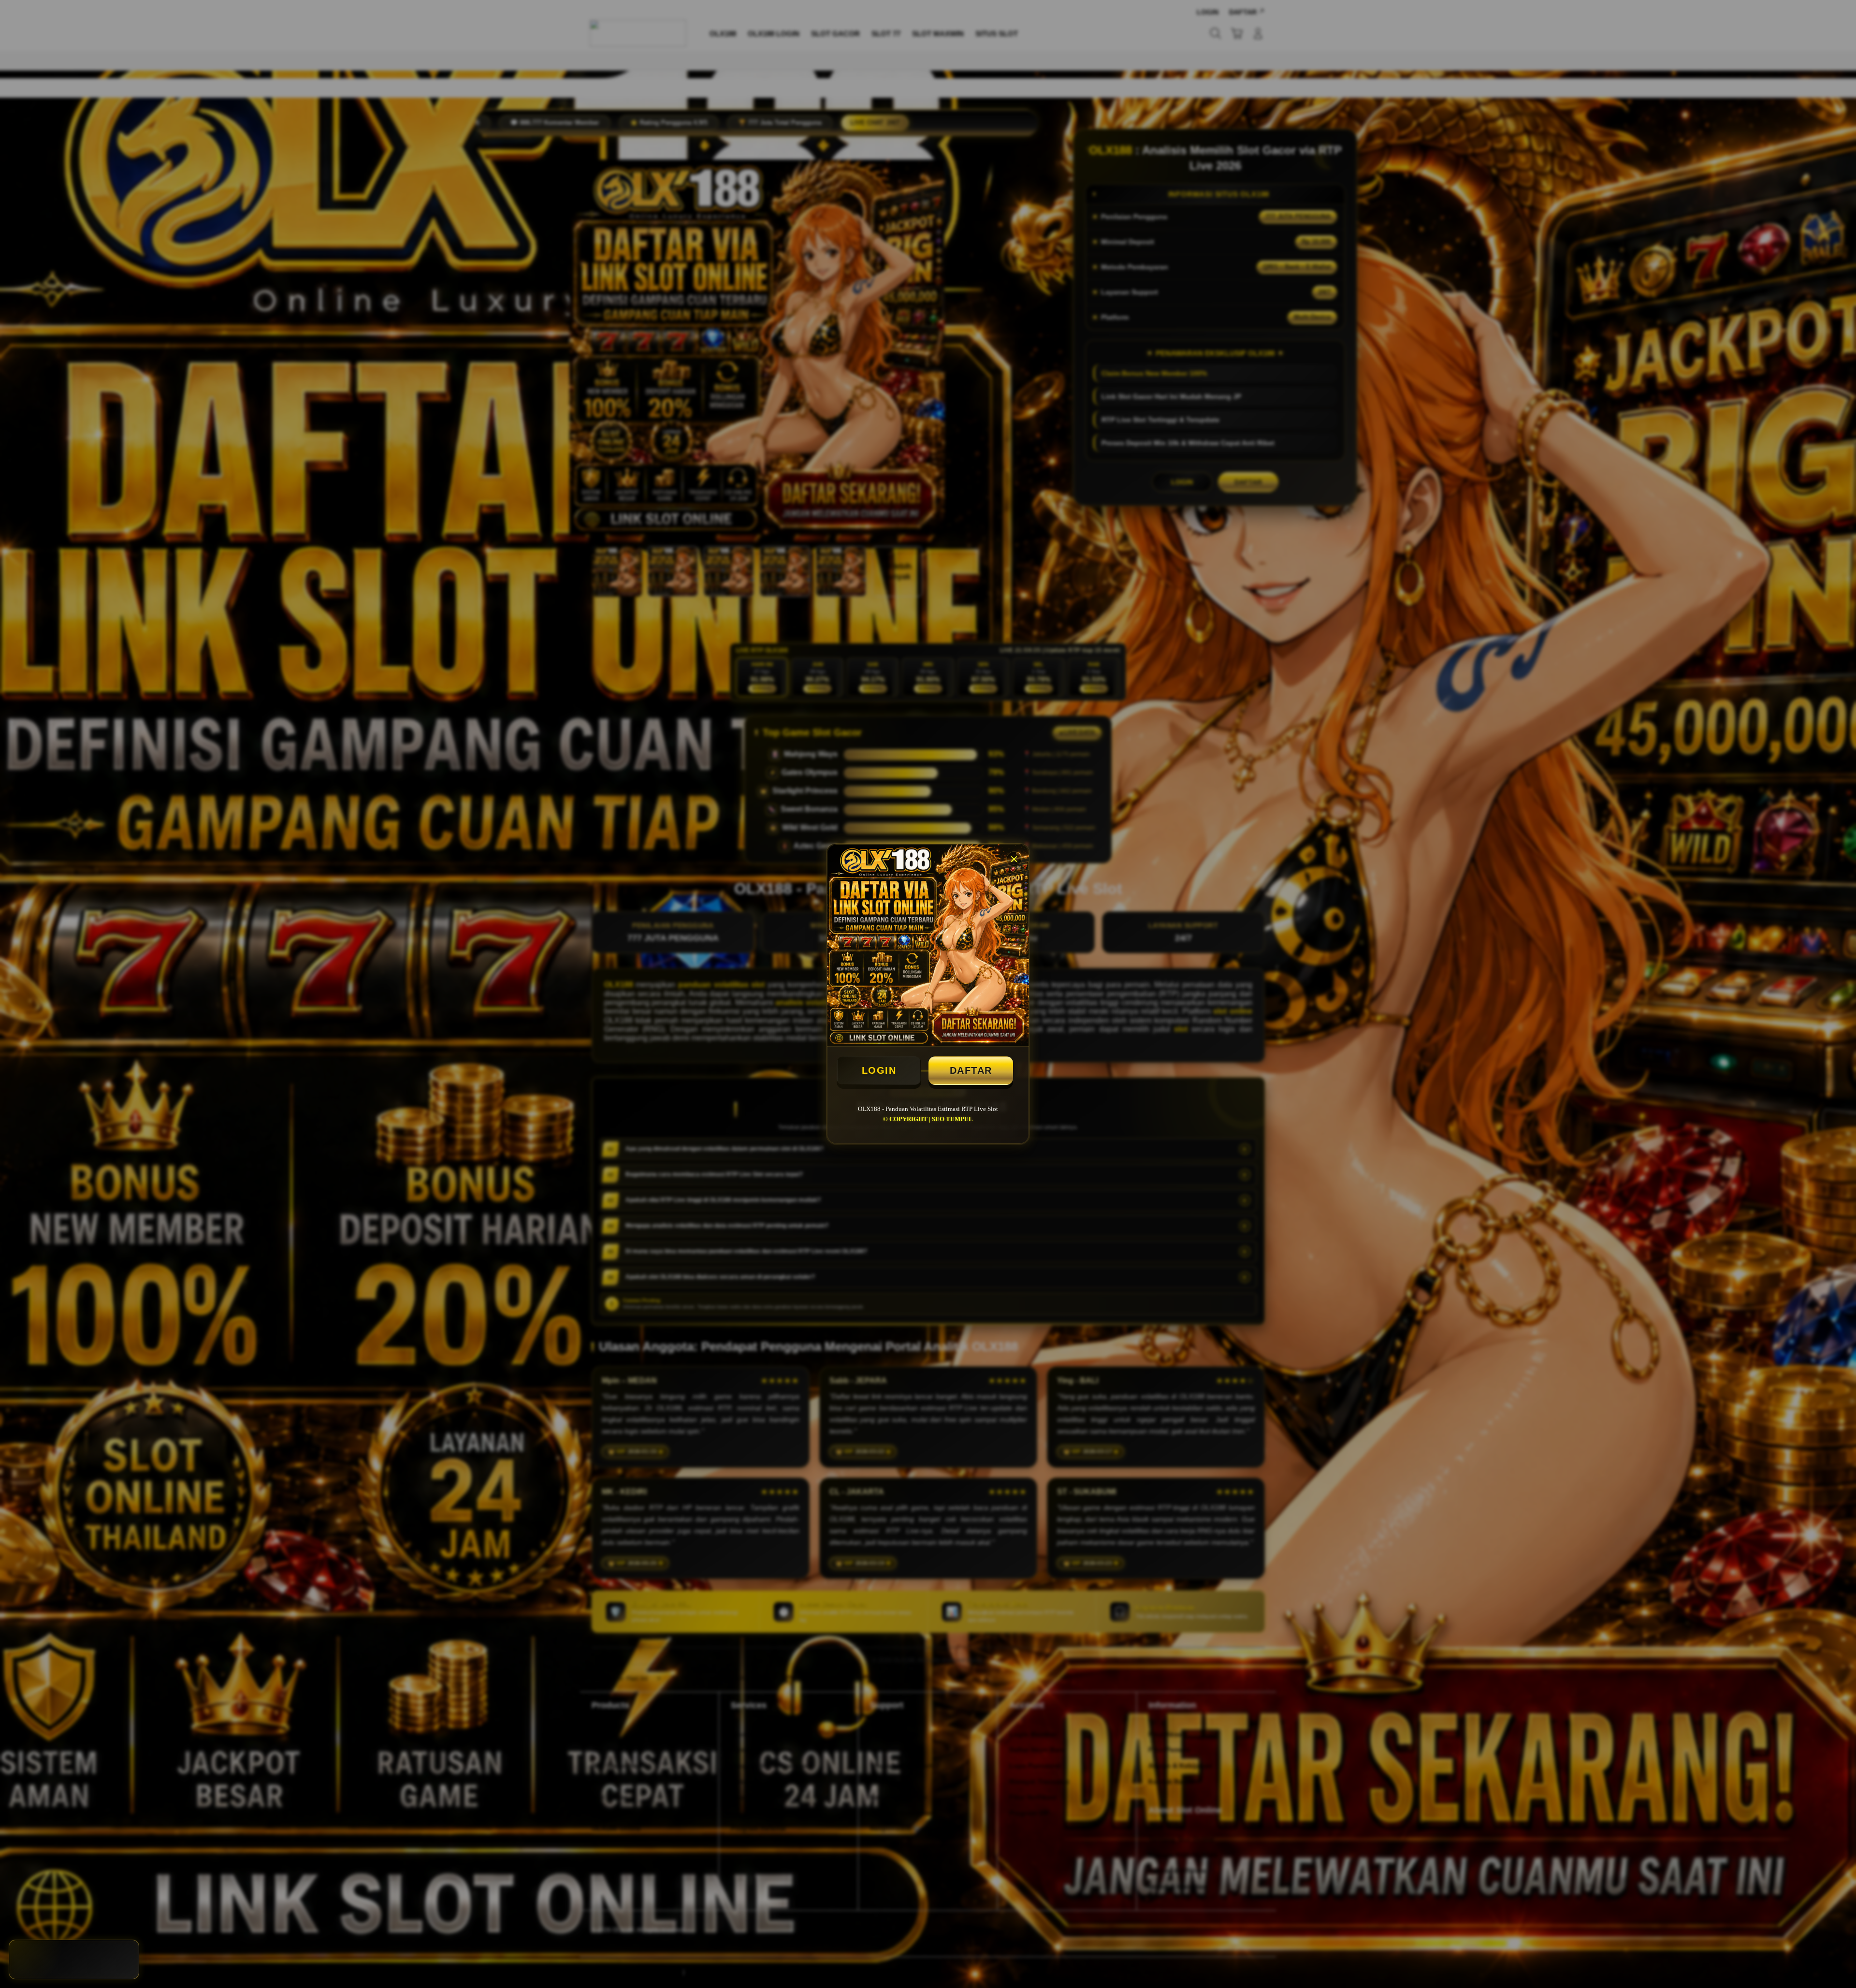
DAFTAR (971, 1070)
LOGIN (879, 1070)
